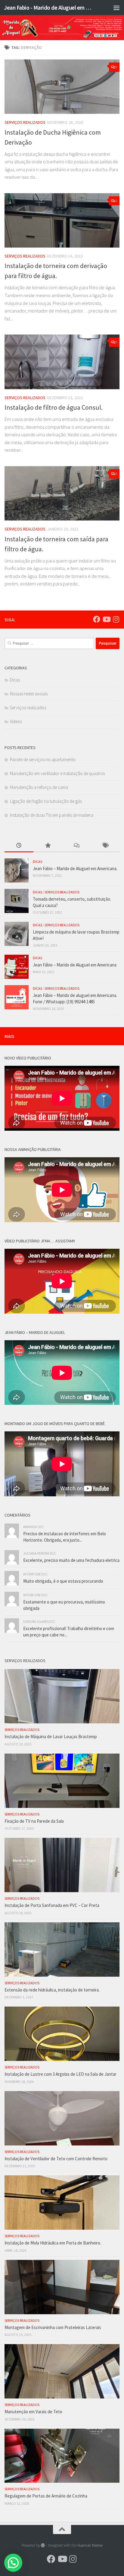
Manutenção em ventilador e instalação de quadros (57, 773)
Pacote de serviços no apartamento (43, 759)
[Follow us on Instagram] (116, 619)
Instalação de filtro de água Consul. (54, 407)
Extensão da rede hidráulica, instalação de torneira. (52, 1990)
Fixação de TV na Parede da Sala (34, 1821)
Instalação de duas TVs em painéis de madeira (52, 815)
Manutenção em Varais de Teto (33, 2412)
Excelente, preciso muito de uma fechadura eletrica (71, 1560)
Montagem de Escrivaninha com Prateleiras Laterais (53, 2327)
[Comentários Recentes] (76, 846)
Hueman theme (90, 2545)
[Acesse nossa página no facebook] (97, 619)
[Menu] (116, 8)
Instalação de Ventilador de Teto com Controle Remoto (56, 2159)
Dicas (15, 680)
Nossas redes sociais (29, 694)
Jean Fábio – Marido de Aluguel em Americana (75, 965)
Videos (16, 721)
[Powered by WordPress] (43, 2545)
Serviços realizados (25, 122)
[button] (13, 2563)
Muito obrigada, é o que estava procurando (63, 1581)
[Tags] (105, 846)
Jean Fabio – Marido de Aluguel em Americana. (75, 868)
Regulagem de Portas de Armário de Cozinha (46, 2496)
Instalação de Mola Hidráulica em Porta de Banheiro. (53, 2243)
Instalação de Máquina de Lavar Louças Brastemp (51, 1737)
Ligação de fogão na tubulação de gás (46, 801)
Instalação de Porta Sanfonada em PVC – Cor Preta (52, 1905)
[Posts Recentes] (19, 846)
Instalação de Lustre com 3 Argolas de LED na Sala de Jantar (60, 2074)
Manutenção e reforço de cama (39, 787)
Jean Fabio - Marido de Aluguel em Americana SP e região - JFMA (49, 8)
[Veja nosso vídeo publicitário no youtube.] (106, 619)
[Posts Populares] (48, 846)
